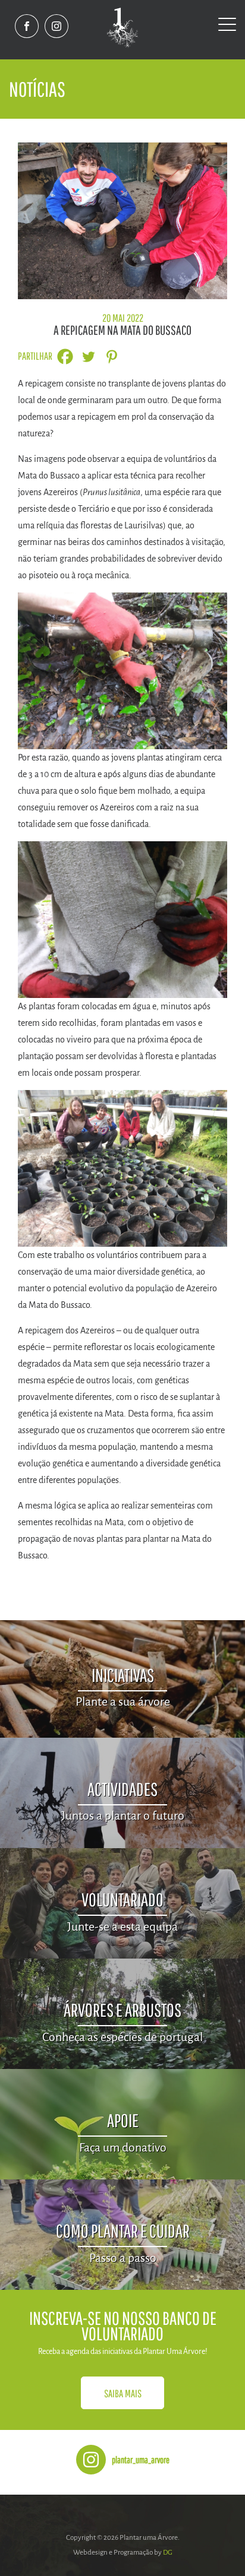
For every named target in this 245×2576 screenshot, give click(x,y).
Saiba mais (123, 2393)
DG (168, 2553)
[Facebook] (65, 357)
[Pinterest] (111, 357)
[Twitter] (88, 357)
